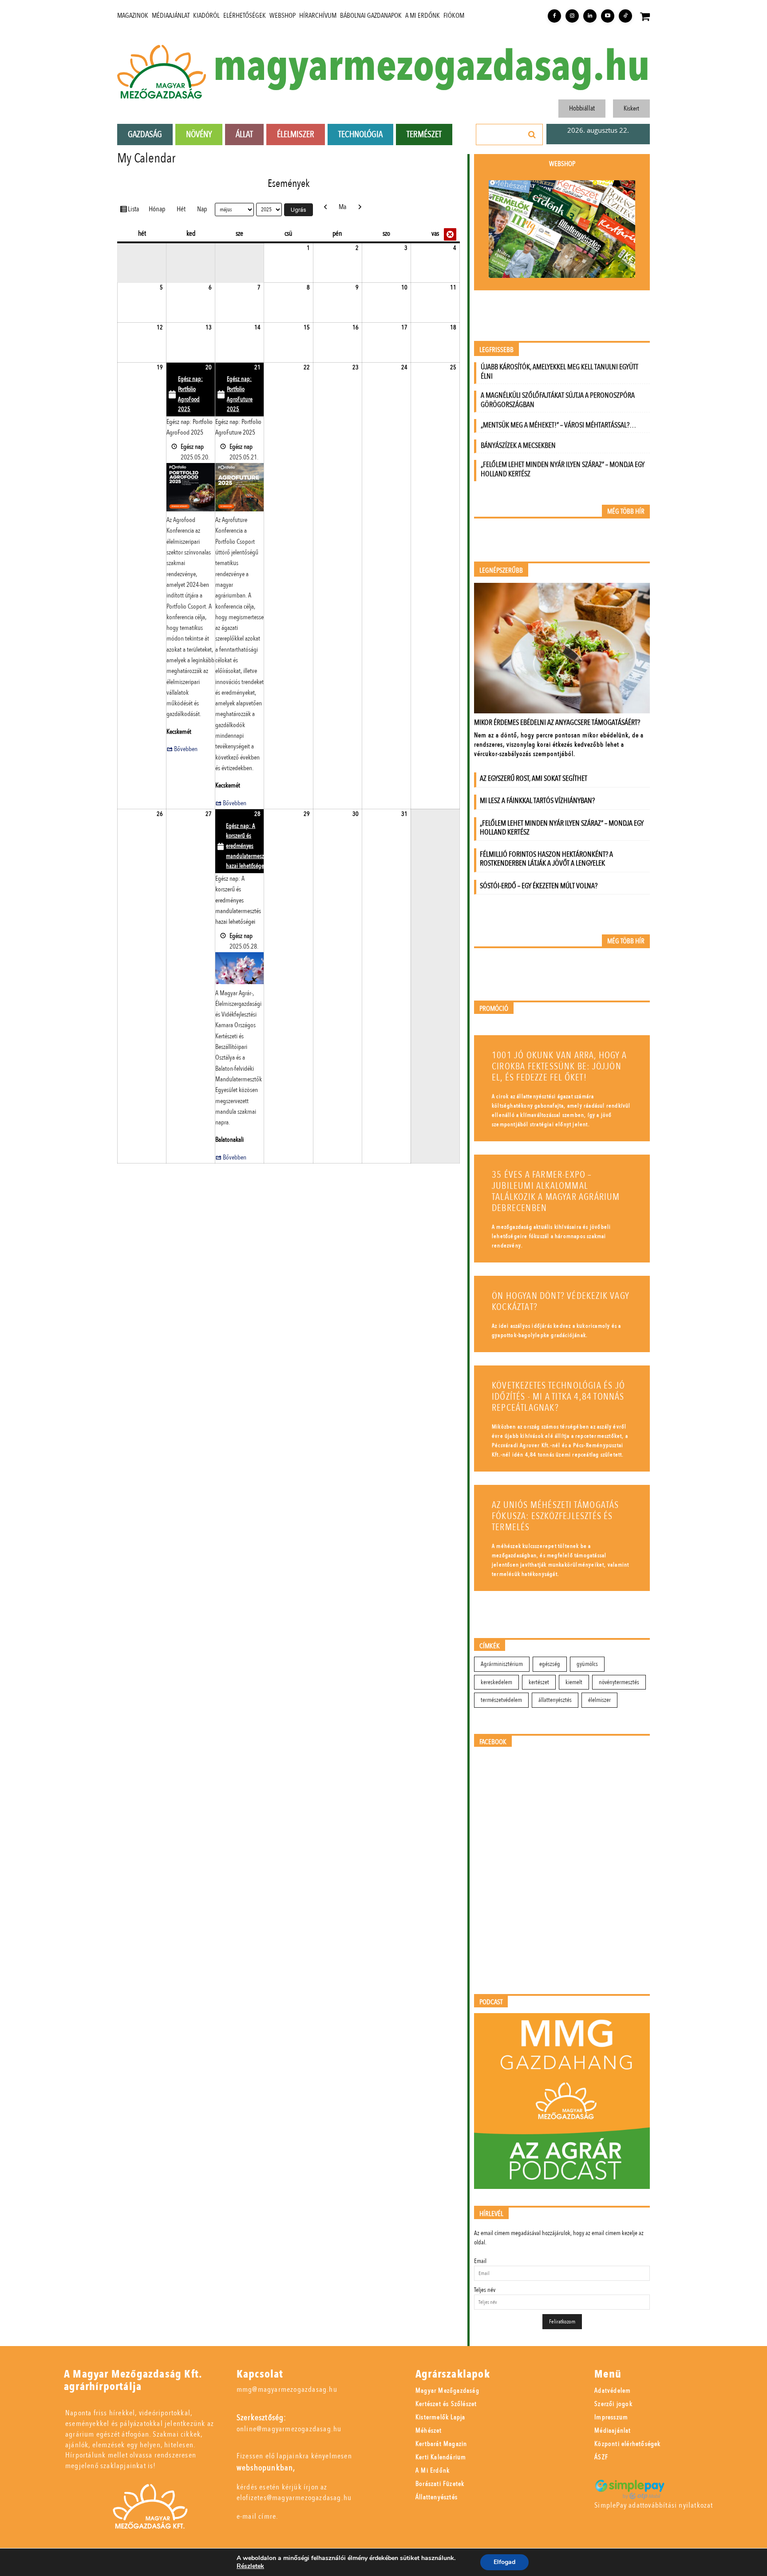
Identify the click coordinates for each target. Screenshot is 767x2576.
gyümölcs (587, 1664)
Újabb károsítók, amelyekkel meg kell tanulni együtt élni (559, 372)
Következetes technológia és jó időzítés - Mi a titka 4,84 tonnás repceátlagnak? (558, 1397)
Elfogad (504, 2562)
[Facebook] (554, 16)
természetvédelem (501, 1700)
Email (480, 2261)
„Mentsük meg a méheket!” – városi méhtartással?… (558, 425)
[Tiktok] (625, 16)
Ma (342, 207)
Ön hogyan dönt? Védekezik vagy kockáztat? (561, 1302)
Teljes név (485, 2290)
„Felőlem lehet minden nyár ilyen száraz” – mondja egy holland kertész (563, 469)
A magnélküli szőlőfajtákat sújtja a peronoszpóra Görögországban (558, 400)
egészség (550, 1664)
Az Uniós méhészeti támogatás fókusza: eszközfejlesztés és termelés (555, 1516)
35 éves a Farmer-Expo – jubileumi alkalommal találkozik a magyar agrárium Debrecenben (556, 1191)
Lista (135, 209)
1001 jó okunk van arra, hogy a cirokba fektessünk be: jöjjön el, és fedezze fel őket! (559, 1066)
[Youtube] (608, 16)
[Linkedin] (590, 16)
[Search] (532, 135)
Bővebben (186, 749)
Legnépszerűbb (501, 571)
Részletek (250, 2566)
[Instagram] (572, 16)
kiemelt (574, 1682)
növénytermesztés (619, 1682)
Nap (202, 209)
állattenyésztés (555, 1700)
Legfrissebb (496, 350)
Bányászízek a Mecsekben (518, 445)
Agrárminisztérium (502, 1664)
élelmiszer (599, 1700)
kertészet (539, 1682)
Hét (181, 209)
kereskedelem (496, 1682)
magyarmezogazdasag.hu (431, 67)
